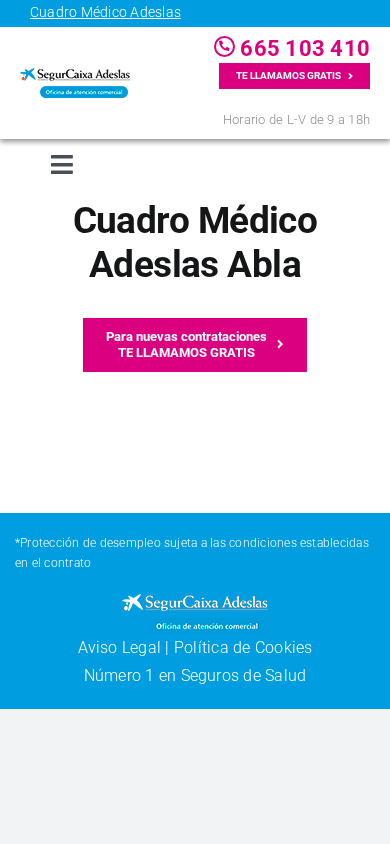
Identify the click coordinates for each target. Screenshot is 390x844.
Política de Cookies (243, 647)
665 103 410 (302, 48)
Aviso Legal (120, 647)
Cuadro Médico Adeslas (105, 12)
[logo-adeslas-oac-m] (75, 75)
